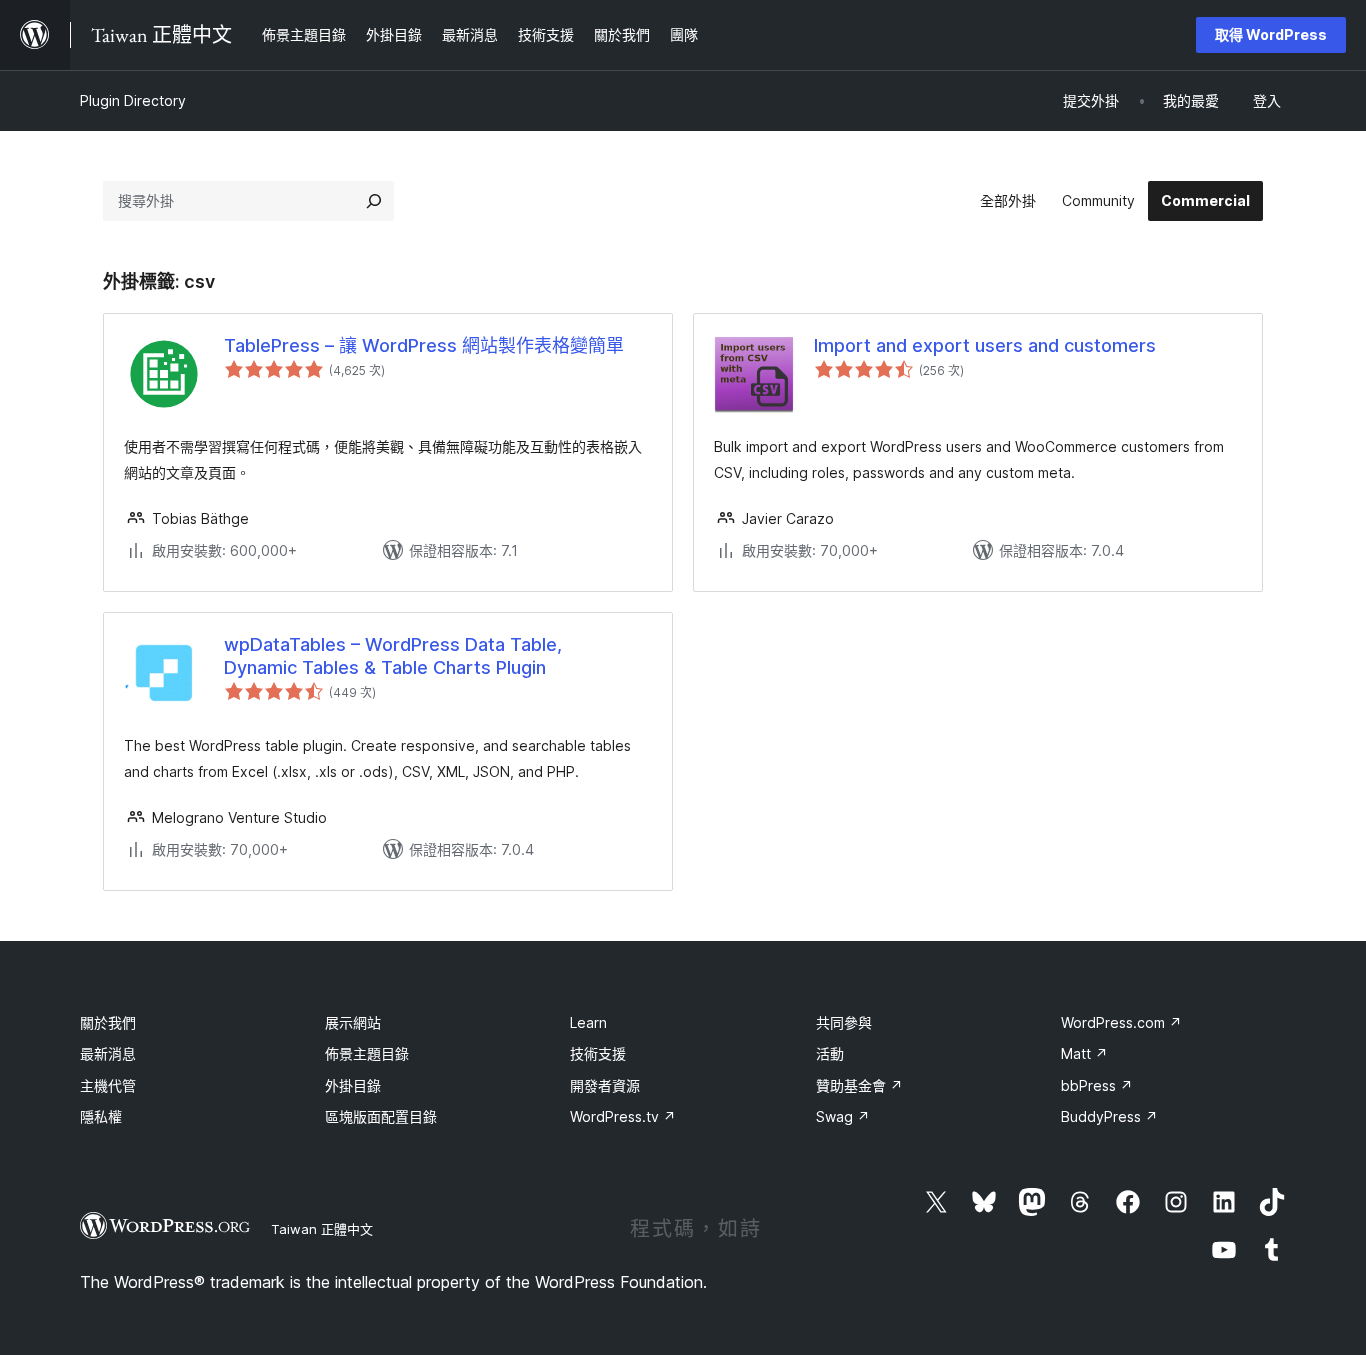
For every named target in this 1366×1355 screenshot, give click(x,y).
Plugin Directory (133, 100)
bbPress (1097, 1085)
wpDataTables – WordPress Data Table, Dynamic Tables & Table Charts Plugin (393, 656)
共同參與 (844, 1022)
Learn (588, 1022)
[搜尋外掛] (374, 201)
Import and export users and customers (985, 345)
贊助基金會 (859, 1085)
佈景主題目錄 (367, 1053)
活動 (830, 1053)
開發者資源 (605, 1085)
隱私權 (101, 1116)
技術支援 (598, 1053)
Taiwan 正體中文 (322, 1229)
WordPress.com (1121, 1022)
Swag (843, 1116)
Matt (1084, 1053)
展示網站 (353, 1022)
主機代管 (108, 1085)
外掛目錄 (353, 1085)
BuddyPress (1109, 1116)
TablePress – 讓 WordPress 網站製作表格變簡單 (424, 345)
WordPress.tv (623, 1116)
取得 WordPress (1271, 34)
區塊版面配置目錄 (381, 1116)
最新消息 (108, 1053)
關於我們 (108, 1022)
